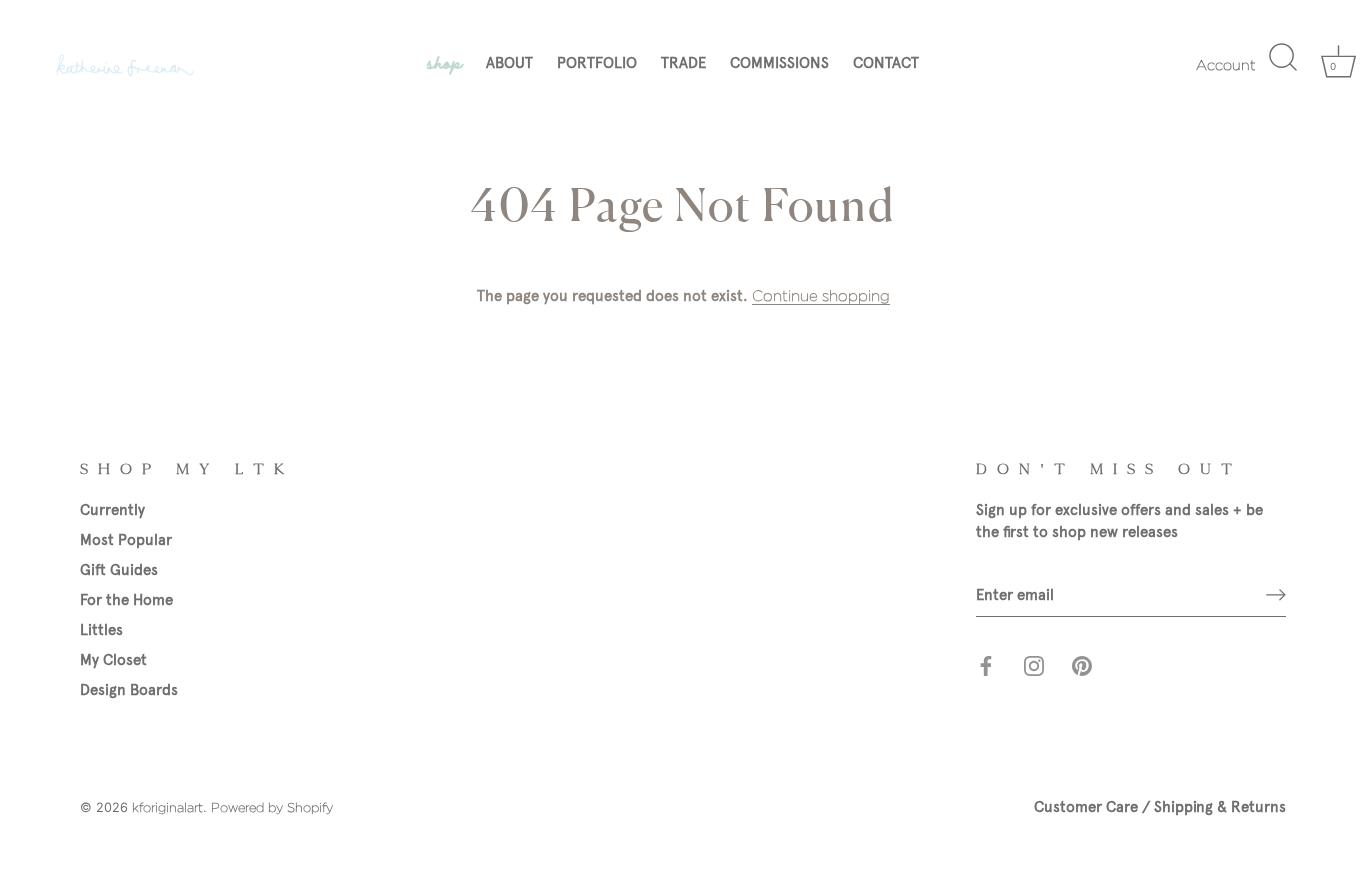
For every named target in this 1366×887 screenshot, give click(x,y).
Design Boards (129, 690)
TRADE (683, 63)
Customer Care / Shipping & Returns (1160, 807)
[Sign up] (1276, 595)
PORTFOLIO (597, 63)
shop (444, 61)
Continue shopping (821, 296)
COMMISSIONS (779, 63)
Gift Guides (119, 570)
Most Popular (126, 540)
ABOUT (509, 63)
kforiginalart (167, 807)
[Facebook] (986, 665)
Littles (101, 630)
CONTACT (886, 63)
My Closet (113, 660)
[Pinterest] (1082, 665)
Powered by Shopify (272, 807)
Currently (112, 510)
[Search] (1281, 66)
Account (1225, 64)
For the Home (126, 600)
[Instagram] (1034, 665)
